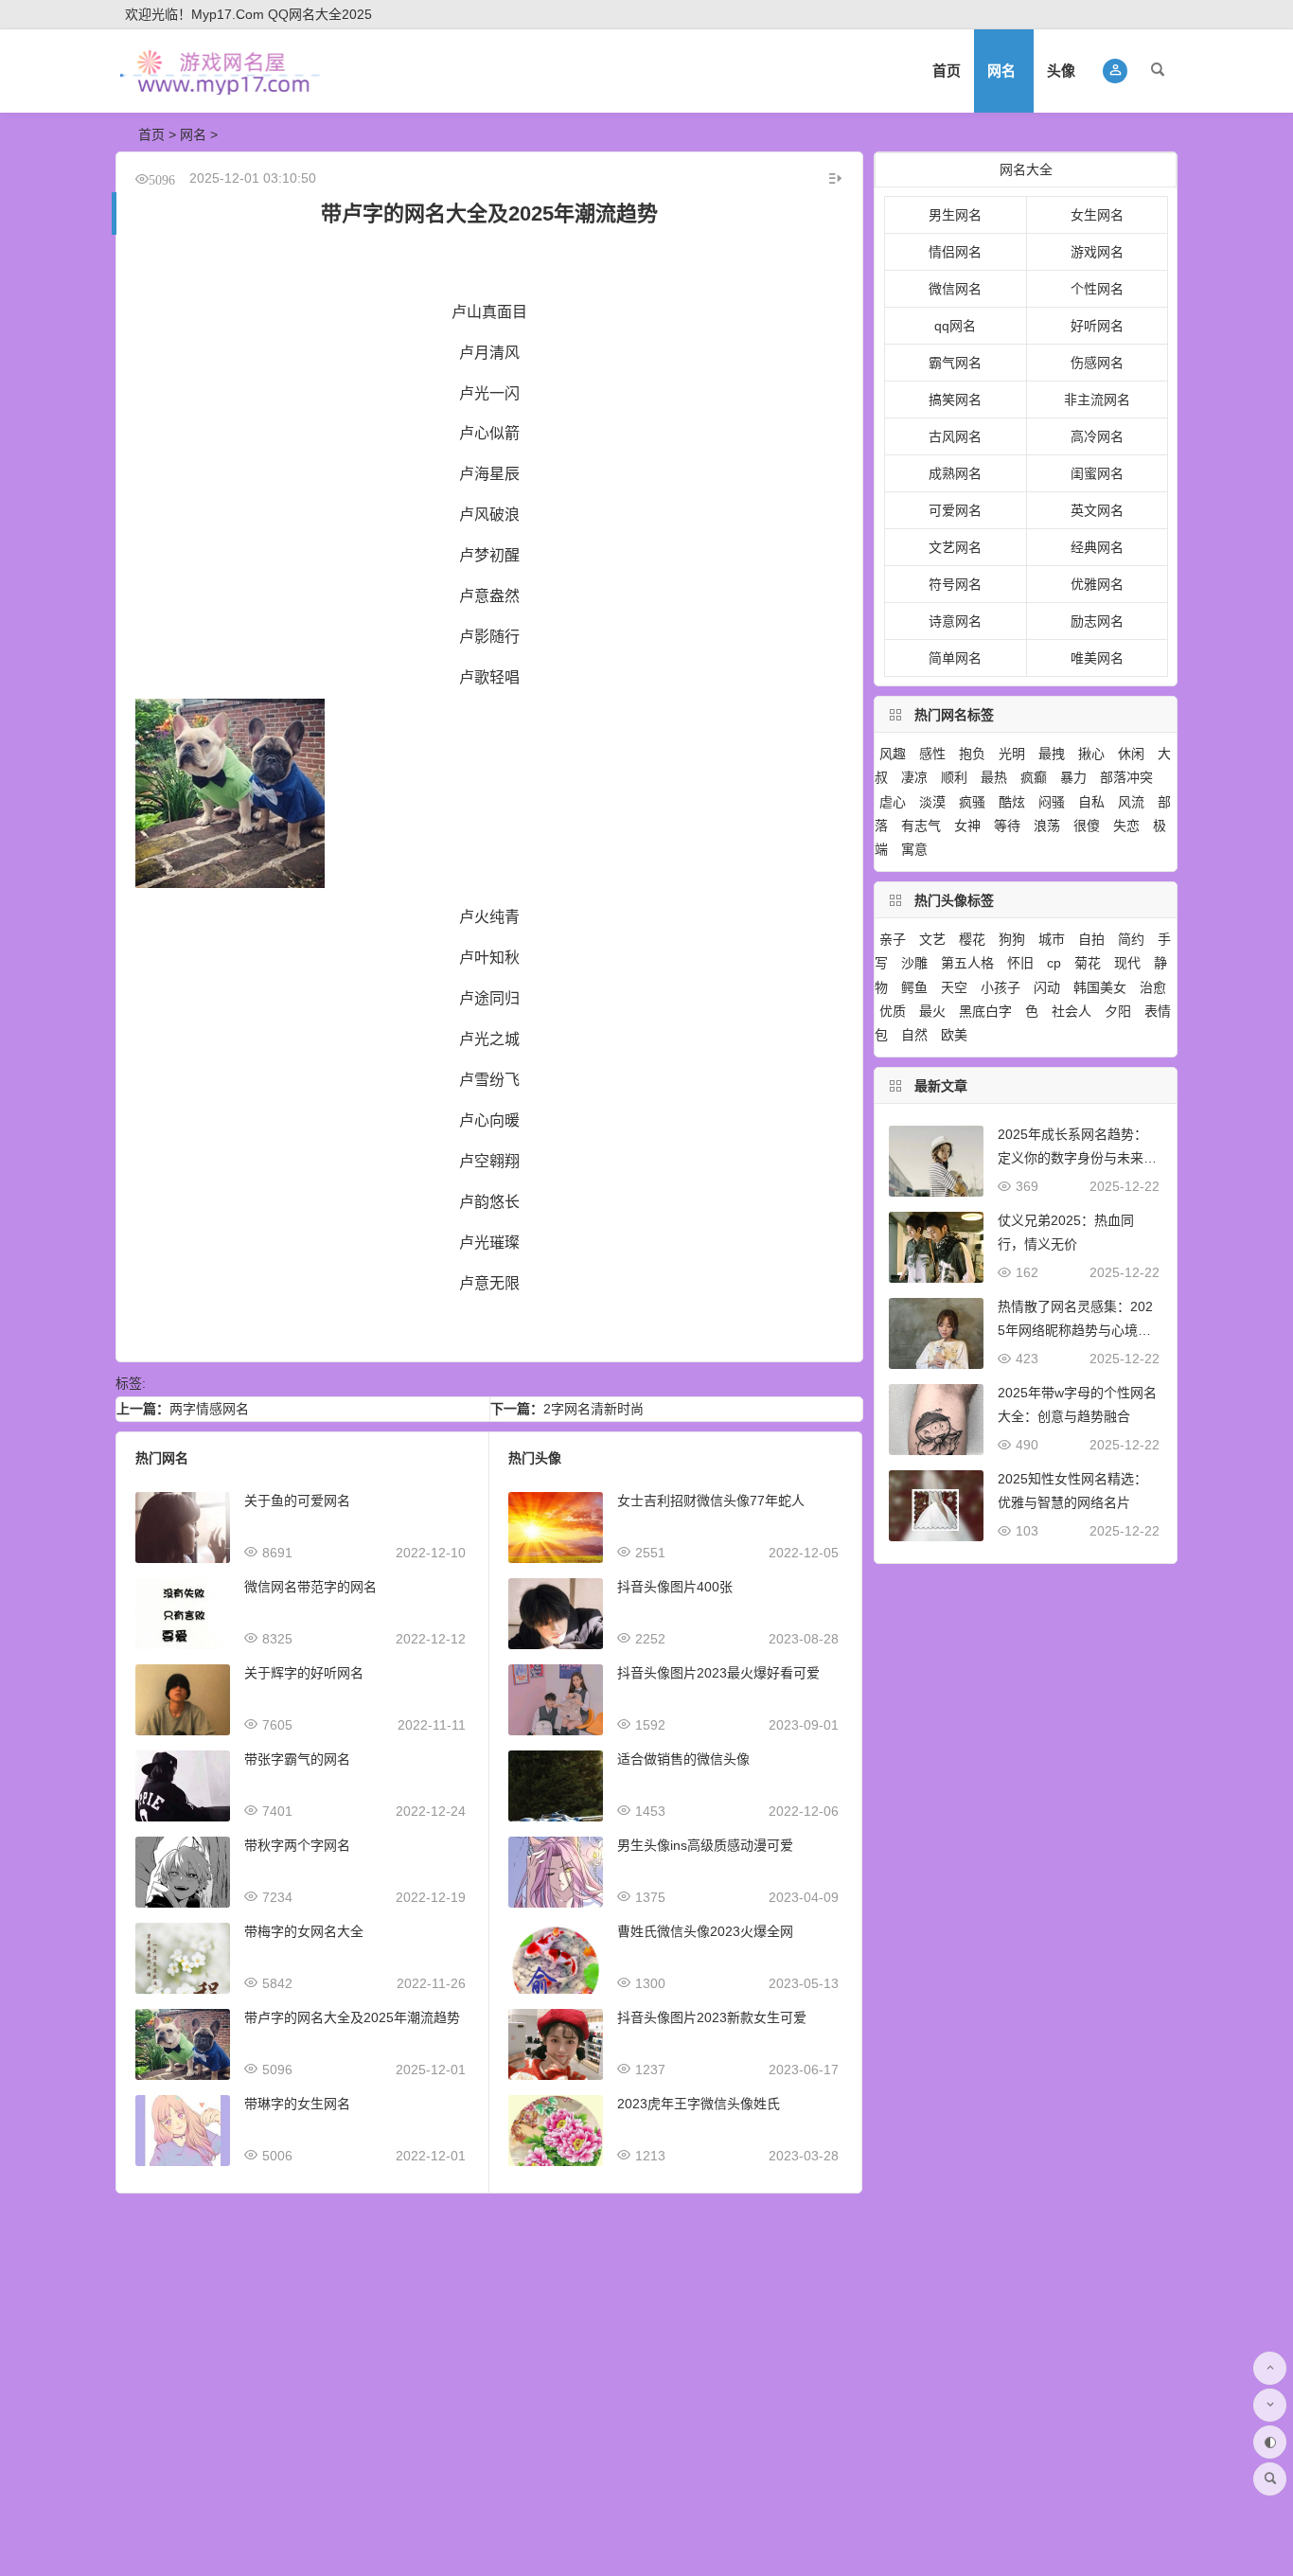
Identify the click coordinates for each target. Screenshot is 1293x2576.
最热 (994, 777)
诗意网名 (955, 621)
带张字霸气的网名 (297, 1759)
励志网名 (1097, 621)
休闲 (1131, 754)
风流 (1131, 802)
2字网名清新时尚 (593, 1409)
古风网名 (955, 436)
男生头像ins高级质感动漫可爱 (705, 1845)
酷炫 (1012, 802)
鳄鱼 (914, 987)
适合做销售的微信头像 (683, 1759)
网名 (1001, 71)
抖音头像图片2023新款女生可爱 (712, 2017)
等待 (1007, 826)
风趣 (893, 754)
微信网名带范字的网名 (310, 1587)
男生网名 (955, 215)
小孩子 (1001, 987)
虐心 (893, 802)
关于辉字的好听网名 (304, 1673)
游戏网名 (1097, 252)
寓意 (914, 849)
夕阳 (1118, 1011)
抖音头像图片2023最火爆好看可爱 (718, 1673)
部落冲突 (1126, 777)
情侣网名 (955, 252)
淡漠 (932, 802)
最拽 (1052, 754)
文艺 (932, 939)
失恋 (1126, 826)
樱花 (972, 939)
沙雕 (914, 963)
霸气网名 (955, 363)
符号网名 (955, 584)
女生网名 (1097, 215)
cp (1054, 963)
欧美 (954, 1035)
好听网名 (1097, 326)
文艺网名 (955, 547)
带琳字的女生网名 (297, 2104)
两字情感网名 (209, 1409)
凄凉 (914, 777)
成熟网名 (955, 473)
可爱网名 (955, 510)
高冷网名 (1097, 436)
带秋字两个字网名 (297, 1845)
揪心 (1091, 754)
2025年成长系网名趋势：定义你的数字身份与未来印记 (1077, 1158)
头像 (1061, 71)
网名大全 (1026, 169)
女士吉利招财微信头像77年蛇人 (711, 1501)
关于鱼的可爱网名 (297, 1501)
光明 (1012, 754)
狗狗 (1012, 939)
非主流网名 (1097, 400)
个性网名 (1097, 289)
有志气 (921, 826)
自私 (1091, 802)
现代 (1127, 963)
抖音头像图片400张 (675, 1587)
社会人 (1072, 1011)
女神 (967, 826)
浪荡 (1047, 826)
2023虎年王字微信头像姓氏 (699, 2104)
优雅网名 (1097, 584)
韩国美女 (1100, 987)
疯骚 (972, 802)
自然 (914, 1035)
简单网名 (955, 658)
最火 (932, 1011)
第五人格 (967, 963)
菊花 (1088, 963)
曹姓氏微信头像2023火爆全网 (705, 1931)
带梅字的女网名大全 (304, 1931)
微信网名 (955, 289)
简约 (1131, 939)
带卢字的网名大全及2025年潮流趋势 (352, 2017)
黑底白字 (985, 1011)
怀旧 (1020, 963)
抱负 (972, 754)
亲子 (893, 939)
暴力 (1073, 777)
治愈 (1153, 987)
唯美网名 (1097, 658)
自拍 (1091, 939)
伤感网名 (1097, 363)
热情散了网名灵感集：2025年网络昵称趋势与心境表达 (1075, 1330)
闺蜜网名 (1097, 473)
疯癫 (1034, 777)
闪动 (1047, 987)
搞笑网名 (955, 400)
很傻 (1087, 826)
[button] (1116, 71)
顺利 (954, 777)
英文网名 (1097, 510)
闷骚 (1052, 802)
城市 (1052, 939)
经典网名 (1097, 547)
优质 (893, 1011)
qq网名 (955, 326)
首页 (947, 71)
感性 (932, 754)
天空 (954, 987)
